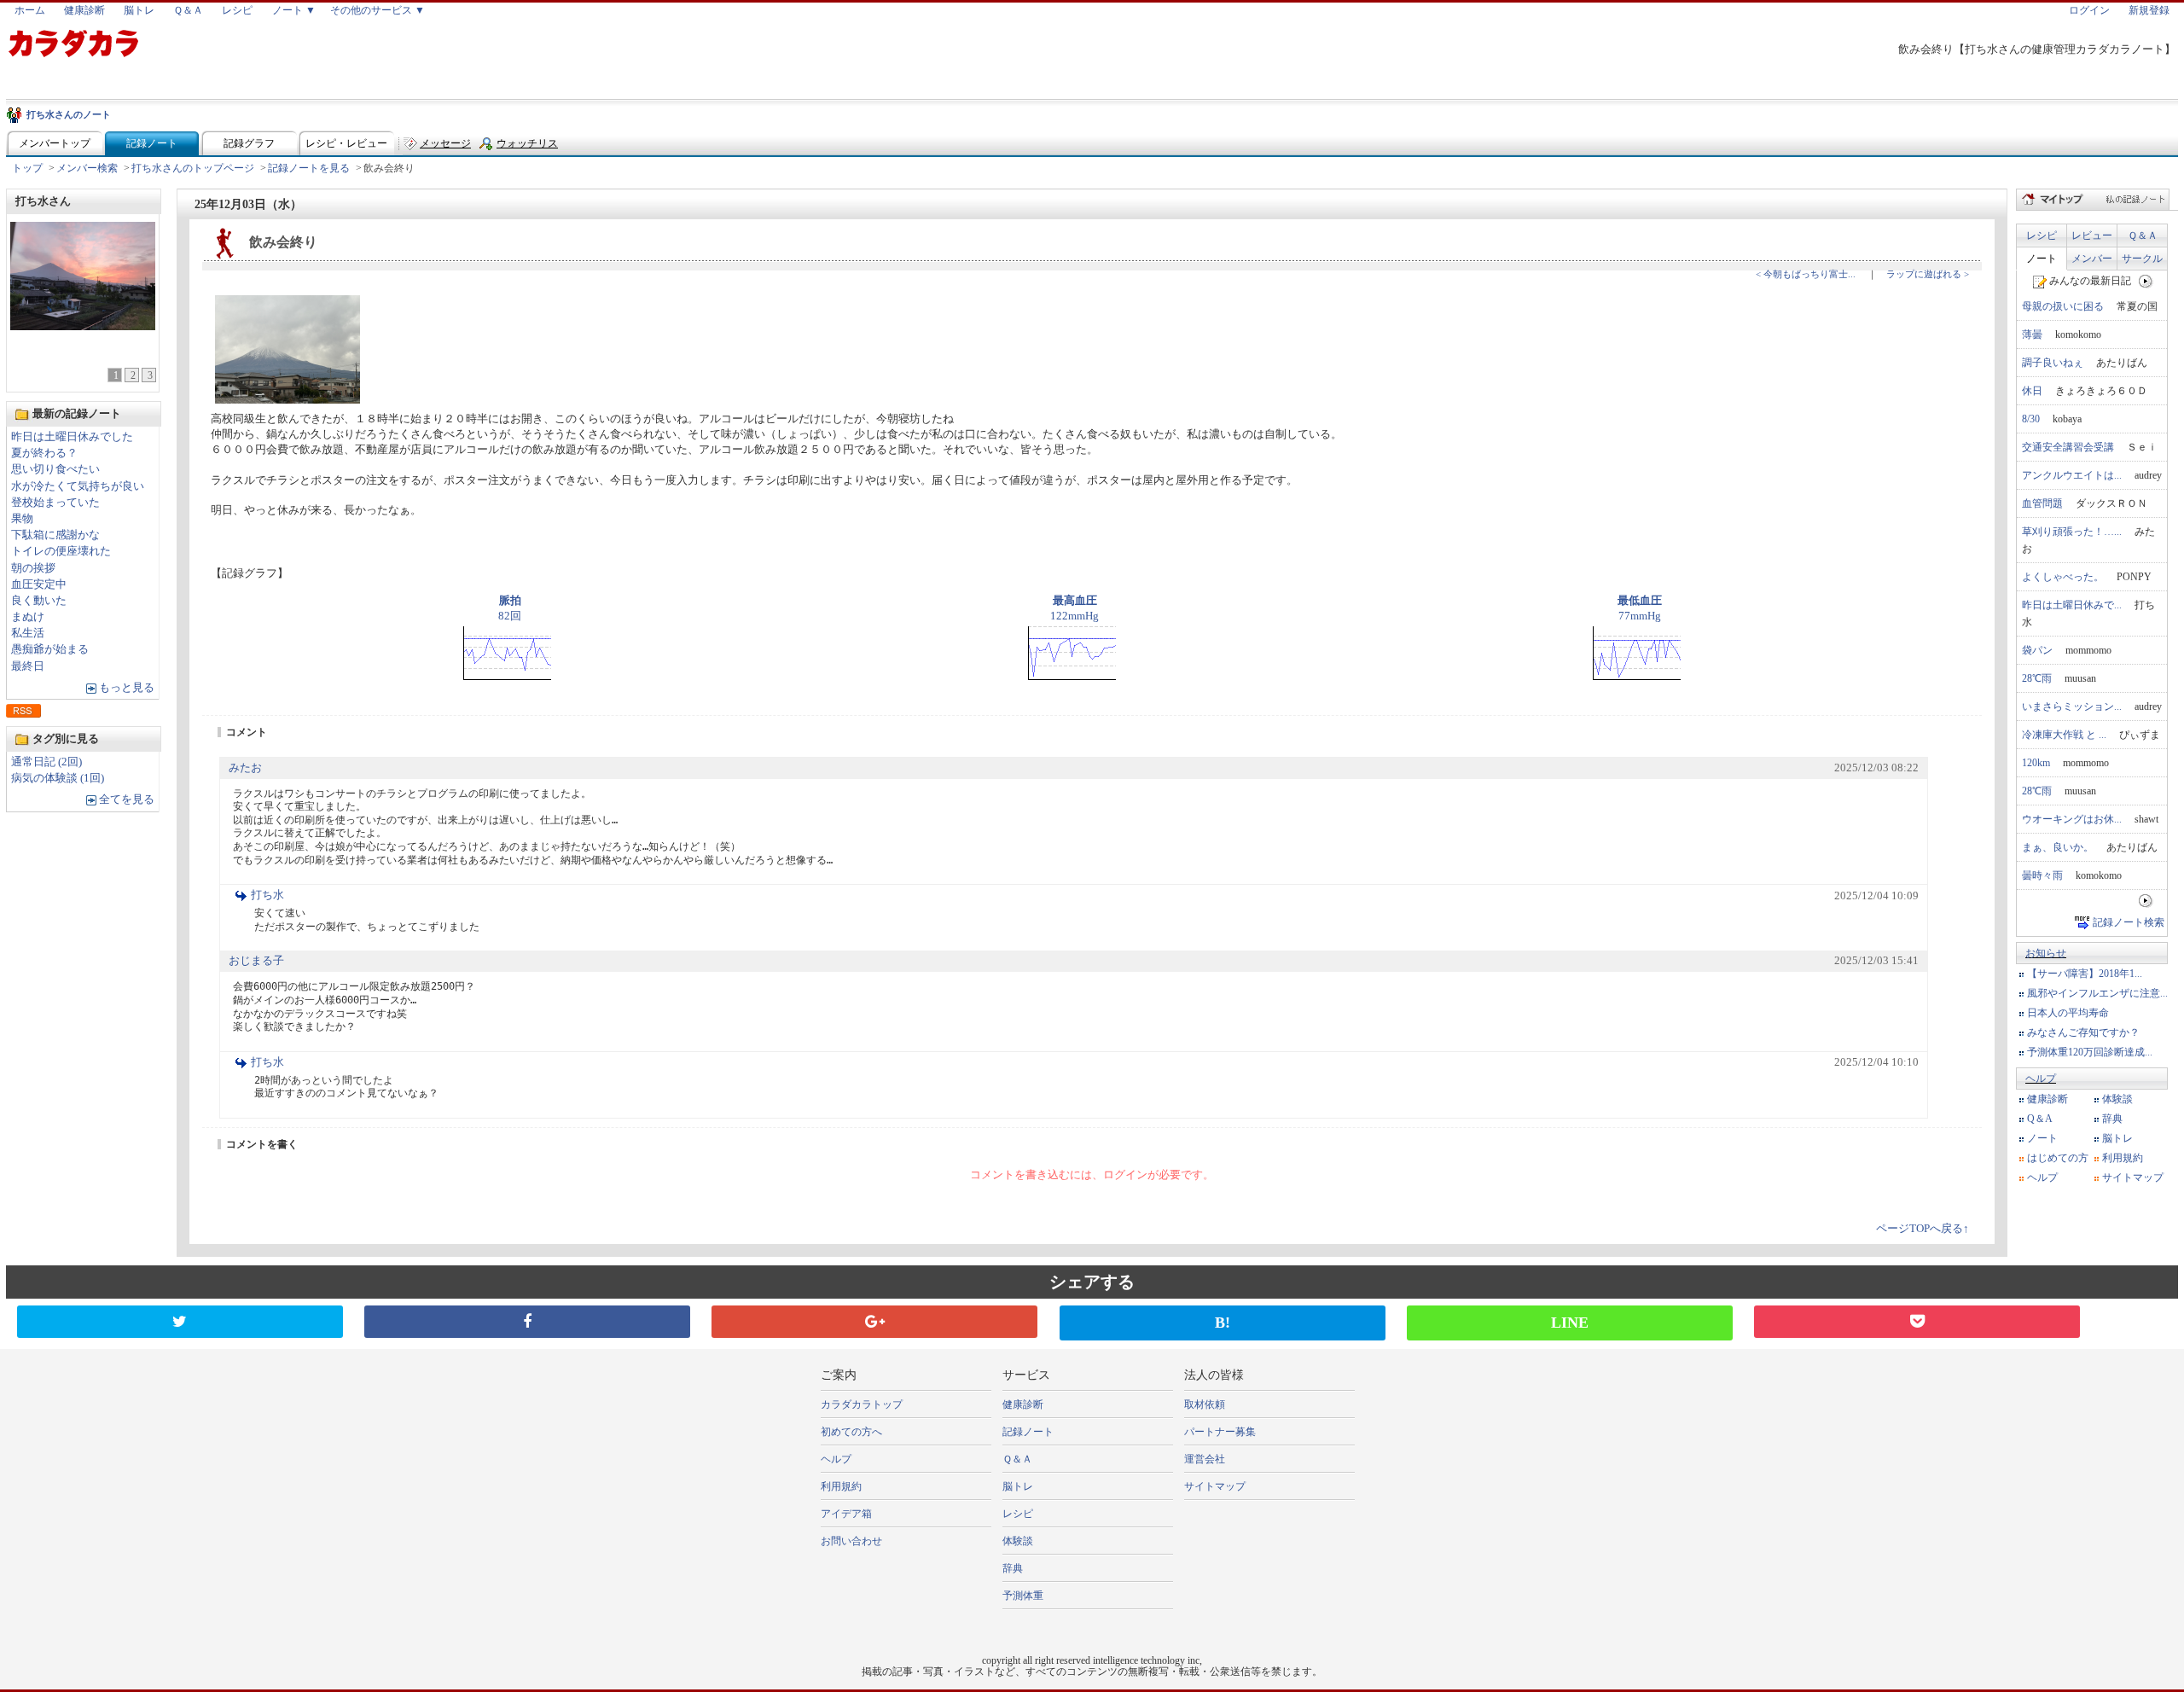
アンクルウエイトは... (2072, 475)
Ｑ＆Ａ (188, 10)
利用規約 (2123, 1158)
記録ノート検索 (2129, 922)
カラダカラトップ (862, 1404)
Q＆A (2040, 1119)
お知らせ (2046, 953)
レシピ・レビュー (346, 143)
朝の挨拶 (33, 568)
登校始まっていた (55, 503)
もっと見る (127, 688)
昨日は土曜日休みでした (72, 437)
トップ (27, 168)
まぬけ (28, 617)
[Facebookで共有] (527, 1322)
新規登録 (2149, 10)
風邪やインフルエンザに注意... (2097, 993)
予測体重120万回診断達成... (2090, 1052)
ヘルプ (2041, 1079)
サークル (2142, 259)
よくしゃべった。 (2063, 577)
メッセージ (445, 143)
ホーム (30, 10)
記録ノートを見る (309, 168)
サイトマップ (2133, 1177)
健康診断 (84, 10)
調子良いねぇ (2053, 363)
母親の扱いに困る (2063, 306)
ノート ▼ (294, 10)
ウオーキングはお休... (2072, 819)
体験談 (2117, 1099)
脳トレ (139, 10)
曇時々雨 (2042, 875)
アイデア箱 (846, 1514)
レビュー (2092, 235)
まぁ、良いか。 (2058, 847)
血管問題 (2042, 503)
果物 (22, 519)
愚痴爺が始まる (50, 649)
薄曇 (2032, 334)
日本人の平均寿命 (2068, 1013)
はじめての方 (2058, 1158)
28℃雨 (2037, 678)
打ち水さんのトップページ (193, 168)
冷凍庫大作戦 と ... (2064, 735)
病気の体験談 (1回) (58, 778)
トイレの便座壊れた (61, 551)
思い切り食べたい (55, 469)
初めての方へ (851, 1432)
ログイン (2089, 10)
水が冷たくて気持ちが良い (78, 486)
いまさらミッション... (2072, 706)
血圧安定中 (39, 584)
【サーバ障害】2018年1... (2085, 974)
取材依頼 (1205, 1404)
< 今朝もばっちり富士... (1806, 274)
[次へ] (2146, 281)
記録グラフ (249, 143)
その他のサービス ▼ (378, 10)
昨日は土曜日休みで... (2072, 605)
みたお (245, 768)
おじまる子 (256, 961)
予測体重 (1023, 1596)
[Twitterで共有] (180, 1322)
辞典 (2112, 1119)
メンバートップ (55, 143)
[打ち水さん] (83, 326)
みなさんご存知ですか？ (2083, 1032)
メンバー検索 (87, 168)
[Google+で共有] (874, 1322)
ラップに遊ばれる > (1928, 274)
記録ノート (152, 143)
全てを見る (127, 799)
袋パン (2037, 650)
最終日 (28, 666)
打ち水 (267, 895)
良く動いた (39, 601)
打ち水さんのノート (69, 114)
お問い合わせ (851, 1541)
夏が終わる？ (44, 453)
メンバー (2092, 259)
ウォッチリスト (527, 147)
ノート (2042, 259)
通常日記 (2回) (46, 762)
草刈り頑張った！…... (2072, 532)
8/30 (2031, 419)
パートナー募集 (1220, 1432)
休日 (2032, 391)
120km (2036, 763)
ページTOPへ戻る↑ (1923, 1229)
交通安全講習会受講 (2068, 447)
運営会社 (1205, 1459)
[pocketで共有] (1917, 1322)
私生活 (28, 633)
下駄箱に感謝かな (55, 535)
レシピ (237, 10)
